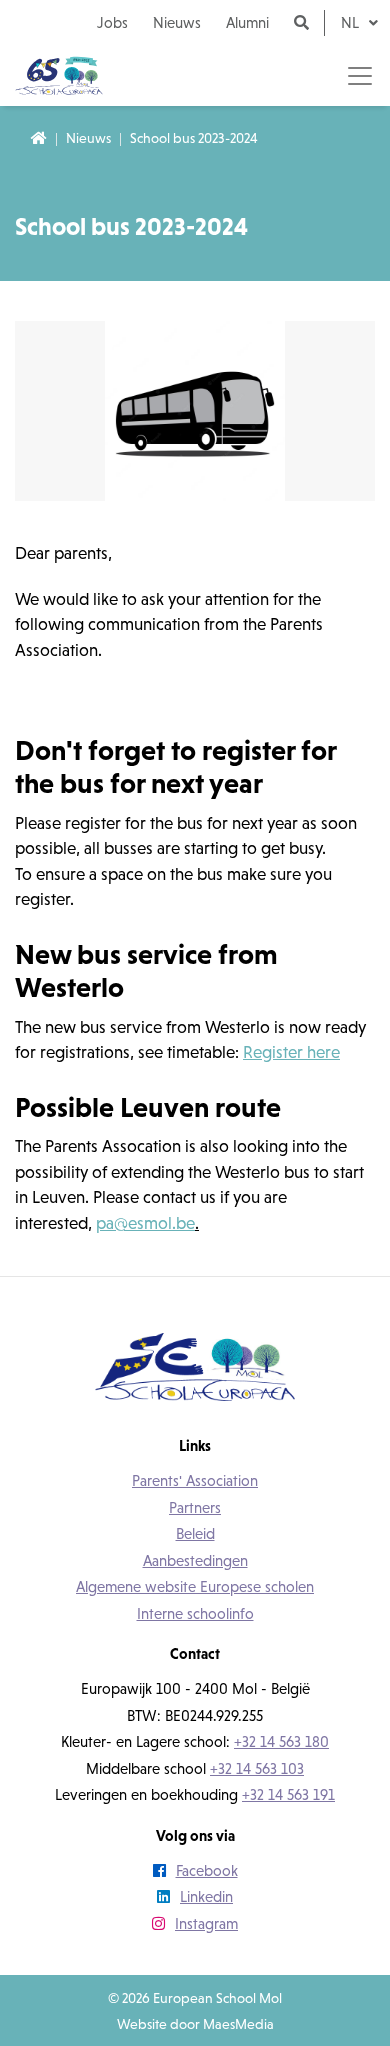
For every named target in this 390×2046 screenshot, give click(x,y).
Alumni (247, 22)
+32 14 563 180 (281, 1741)
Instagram (206, 1923)
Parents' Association (195, 1480)
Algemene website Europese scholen (195, 1586)
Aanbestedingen (195, 1560)
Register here (291, 1052)
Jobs (112, 22)
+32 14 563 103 (257, 1768)
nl (352, 22)
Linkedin (206, 1896)
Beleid (195, 1533)
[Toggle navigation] (360, 76)
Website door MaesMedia (195, 2024)
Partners (195, 1507)
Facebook (207, 1870)
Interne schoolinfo (195, 1613)
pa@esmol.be (145, 1223)
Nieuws (177, 22)
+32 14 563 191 (288, 1794)
